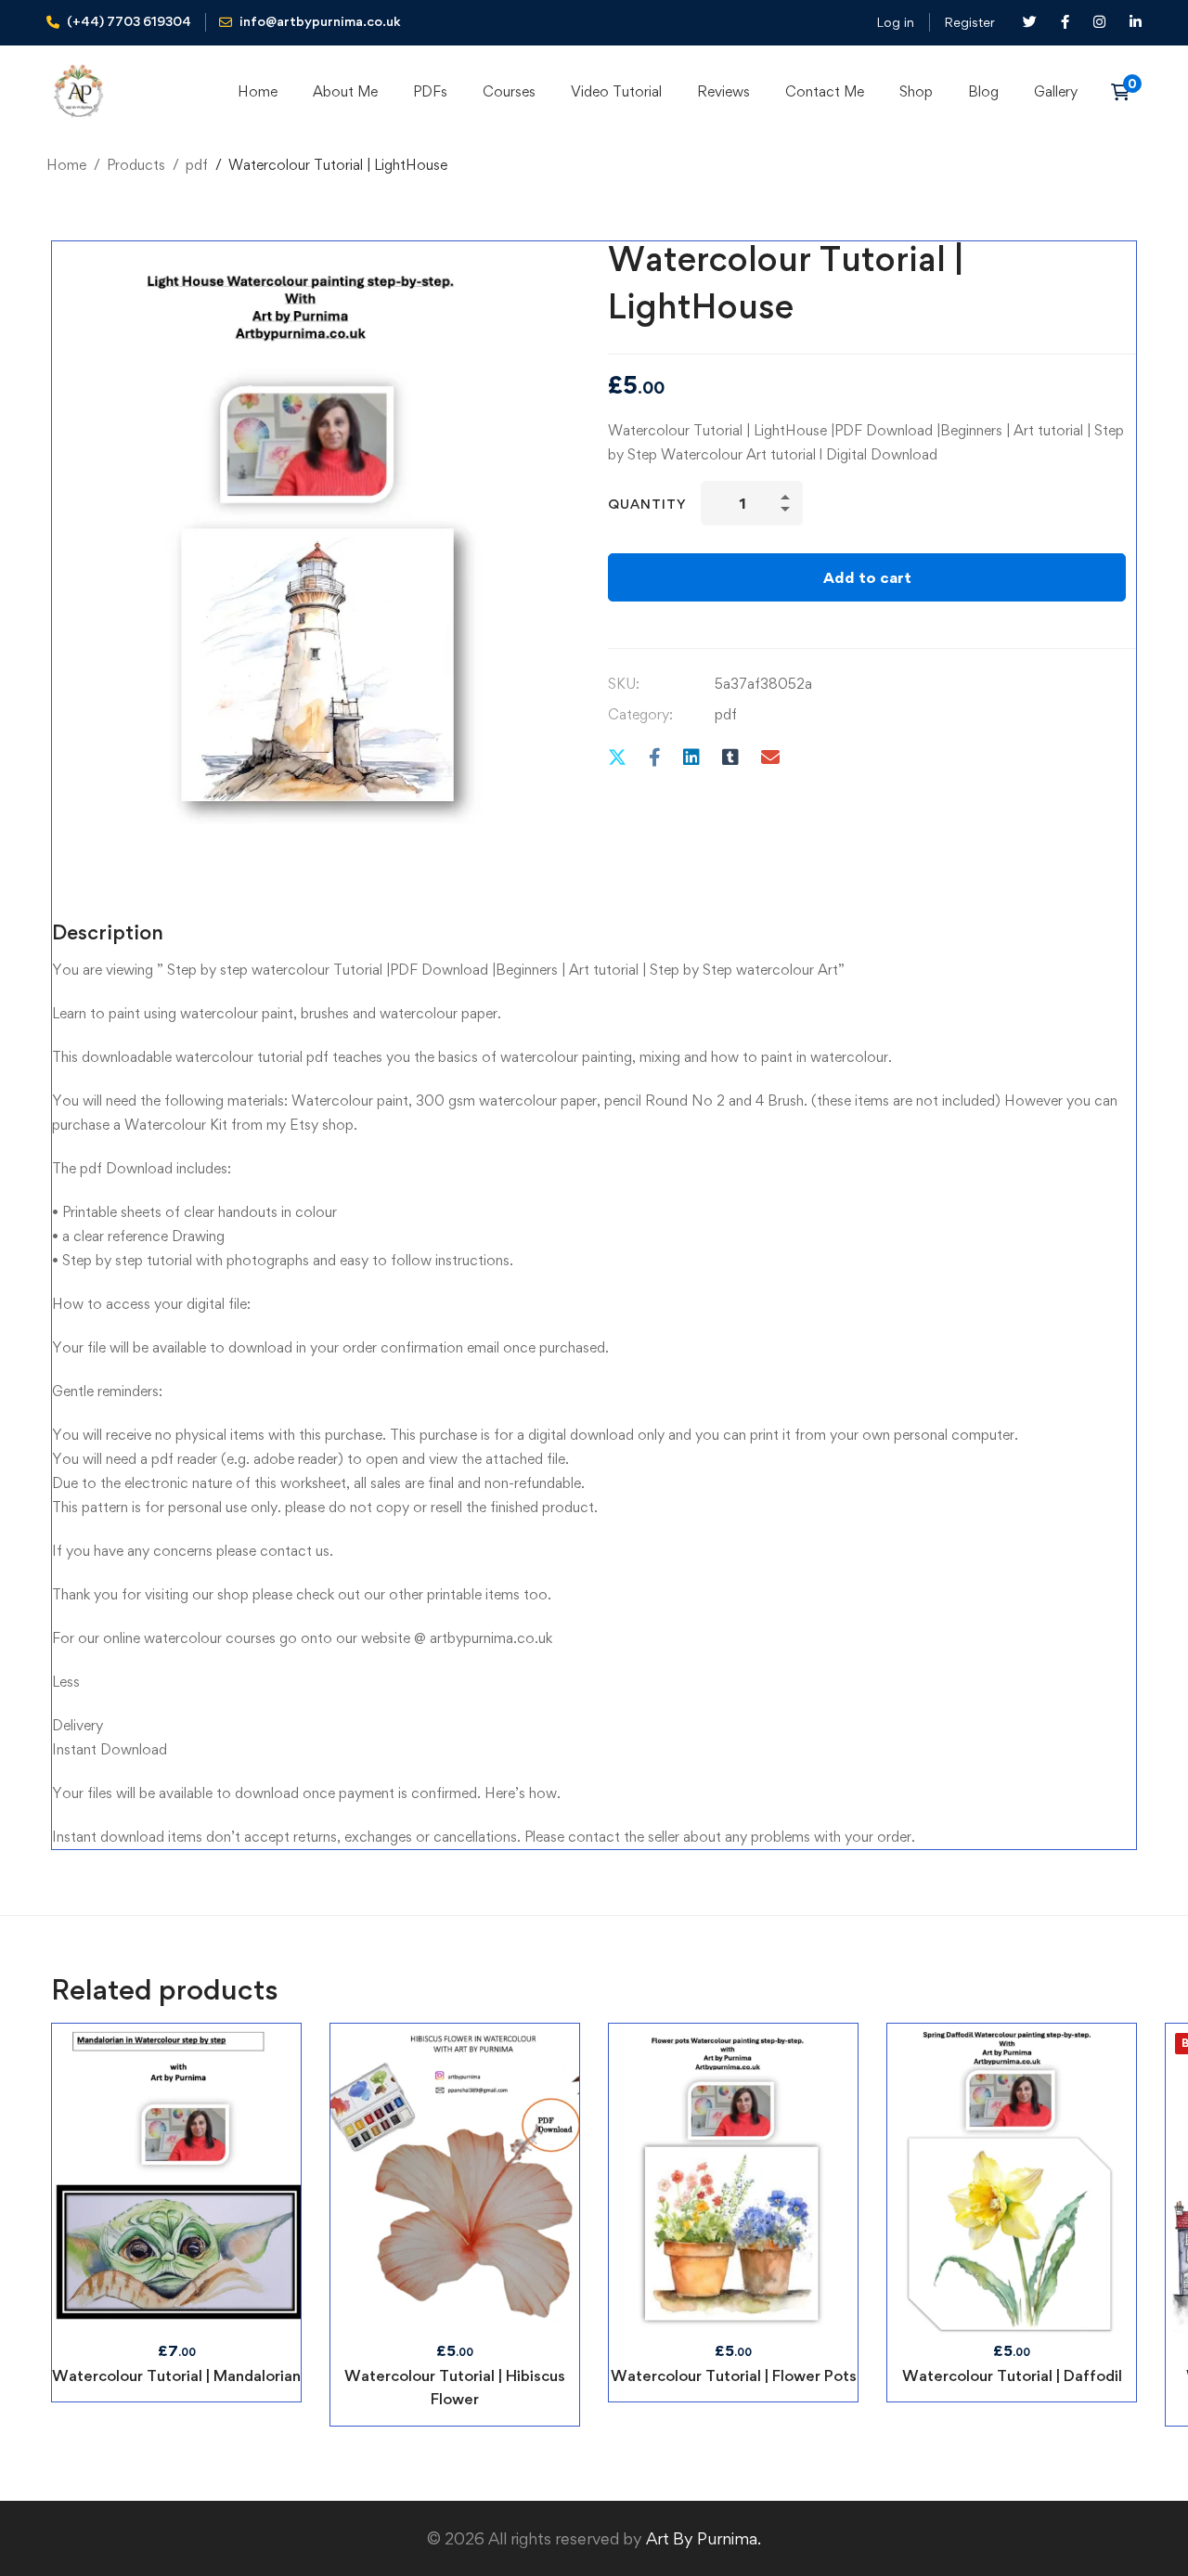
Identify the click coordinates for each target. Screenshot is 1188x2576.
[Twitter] (617, 757)
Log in (895, 22)
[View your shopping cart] (1126, 92)
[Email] (770, 757)
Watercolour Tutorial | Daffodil (1012, 2375)
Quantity (647, 504)
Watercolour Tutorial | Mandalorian (176, 2375)
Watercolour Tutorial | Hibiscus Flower (455, 2387)
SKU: (624, 684)
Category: (640, 714)
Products (136, 165)
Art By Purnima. (702, 2538)
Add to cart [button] (176, 2179)
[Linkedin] (691, 757)
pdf (197, 165)
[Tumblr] (730, 757)
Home (66, 165)
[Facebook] (655, 757)
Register (969, 22)
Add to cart (867, 577)
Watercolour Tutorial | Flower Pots (734, 2375)
